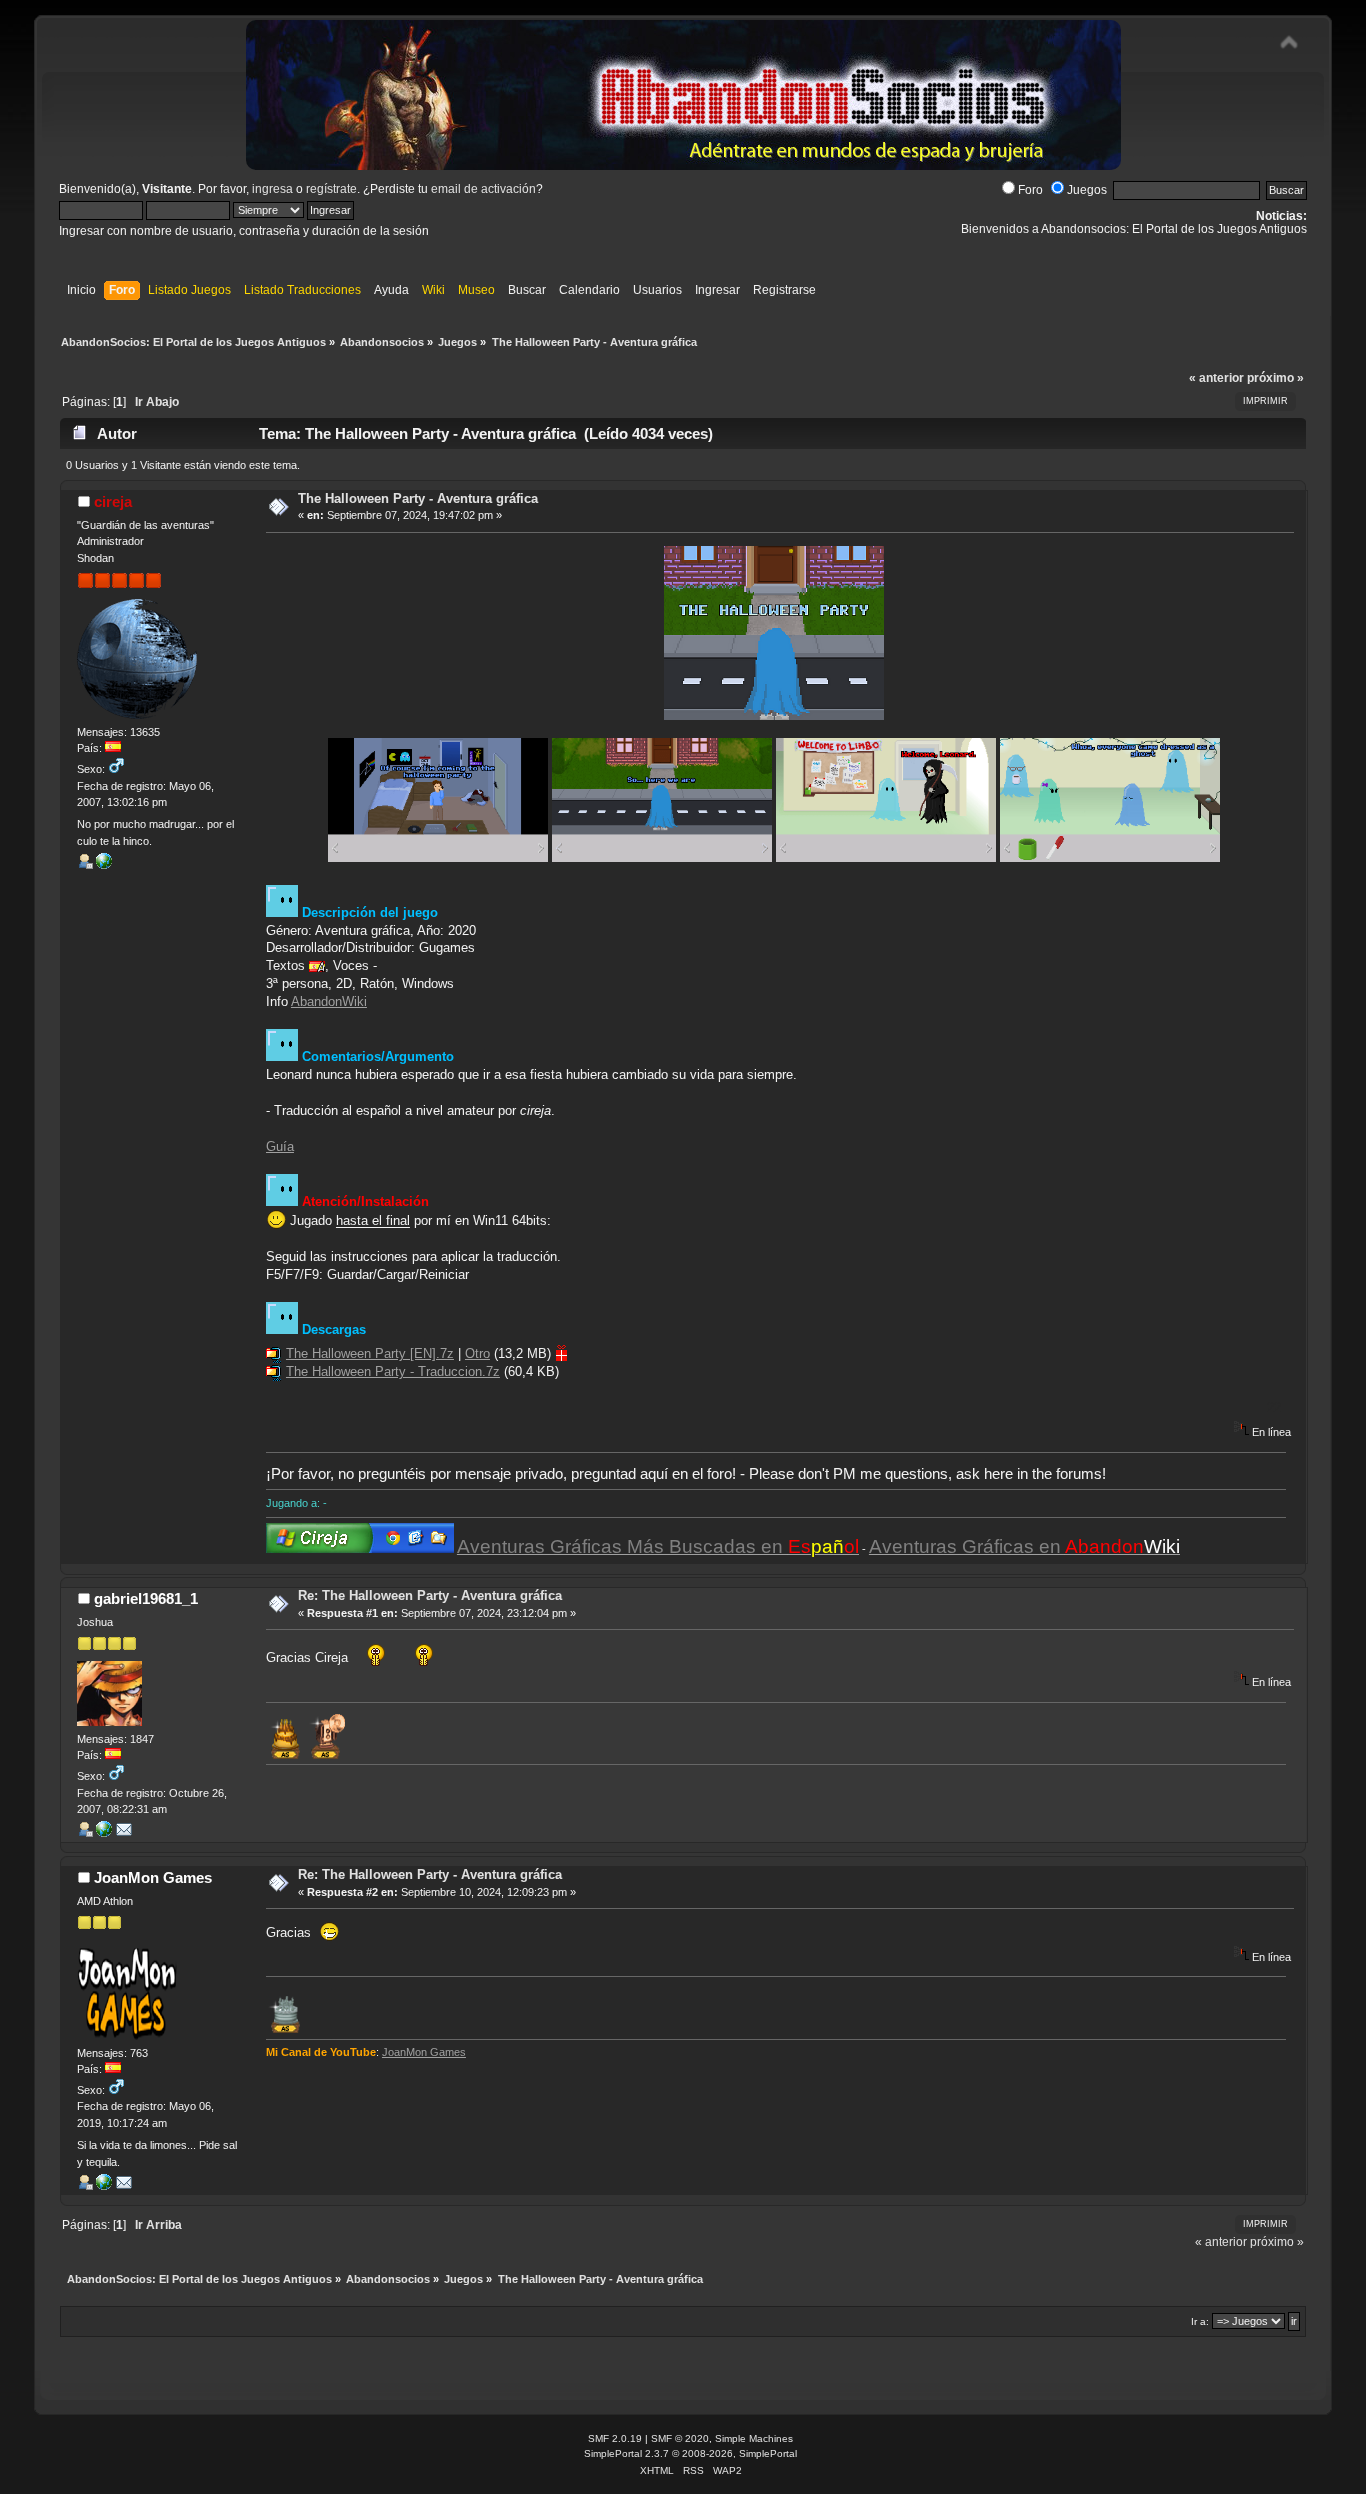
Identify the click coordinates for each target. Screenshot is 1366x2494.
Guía (280, 1146)
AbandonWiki (329, 1001)
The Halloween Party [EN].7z (370, 1353)
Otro (477, 1353)
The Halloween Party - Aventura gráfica (418, 498)
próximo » (1275, 378)
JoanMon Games (153, 1877)
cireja (113, 501)
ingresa (272, 189)
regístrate (331, 189)
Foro (1030, 190)
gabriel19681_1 (146, 1598)
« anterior (1216, 378)
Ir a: (1200, 2321)
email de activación (483, 189)
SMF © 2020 (680, 2438)
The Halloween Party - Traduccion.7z (393, 1371)
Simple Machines (754, 2438)
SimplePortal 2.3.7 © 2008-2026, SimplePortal (690, 2453)
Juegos (1087, 190)
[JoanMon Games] (104, 2186)
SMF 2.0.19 (615, 2438)
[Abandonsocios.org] (104, 865)
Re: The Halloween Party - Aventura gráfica (430, 1595)
